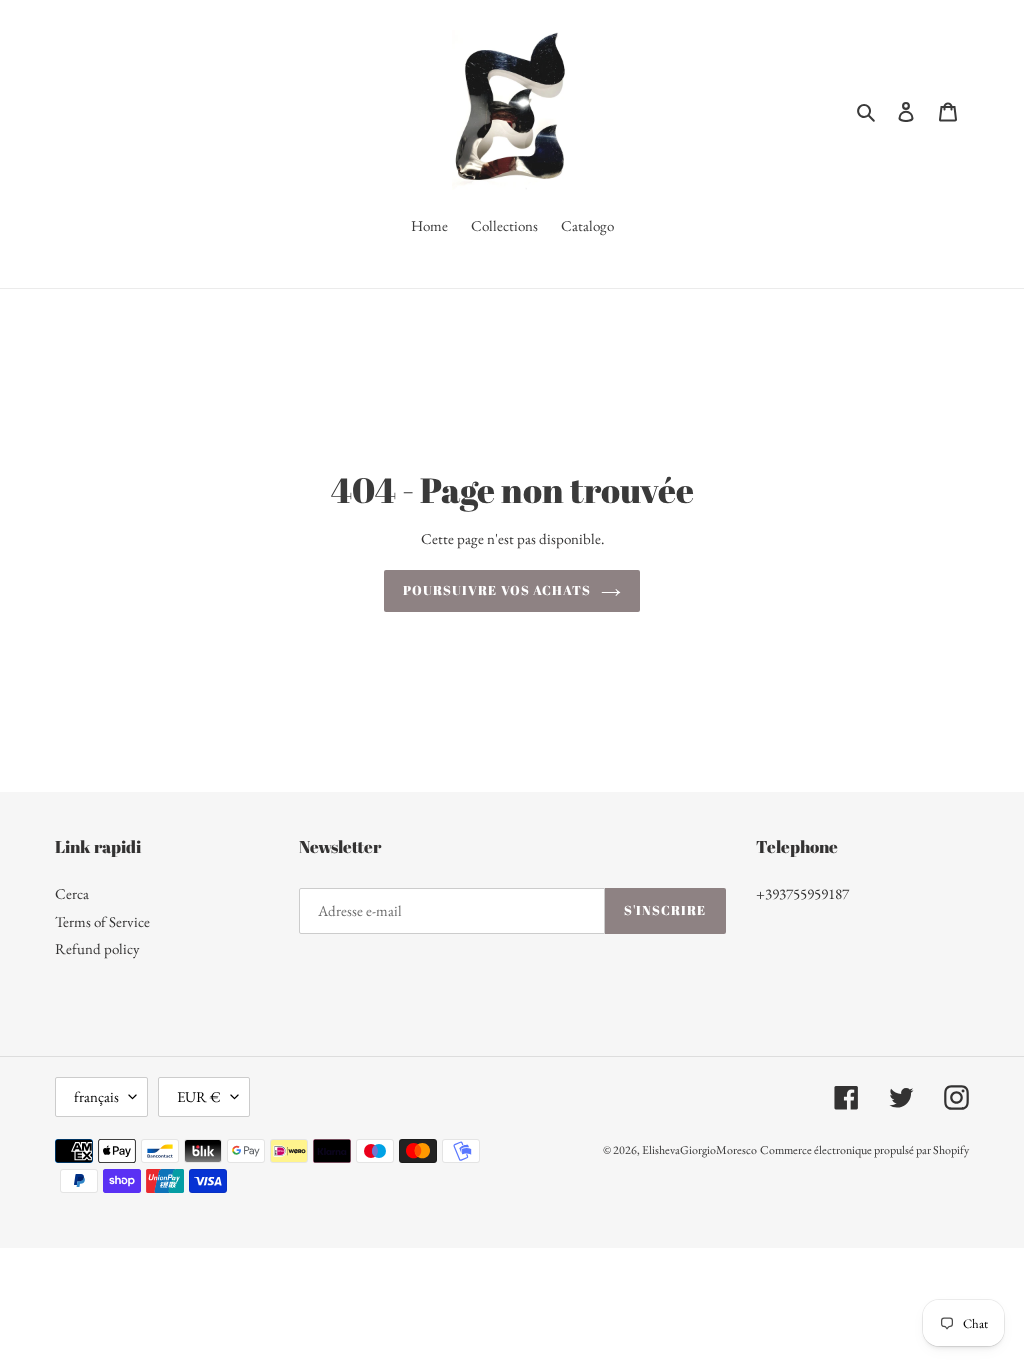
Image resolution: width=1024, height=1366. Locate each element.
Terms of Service (102, 921)
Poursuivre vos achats (497, 590)
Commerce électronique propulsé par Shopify (864, 1150)
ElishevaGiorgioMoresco (699, 1150)
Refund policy (97, 948)
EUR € (199, 1096)
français (96, 1096)
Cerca (72, 893)
